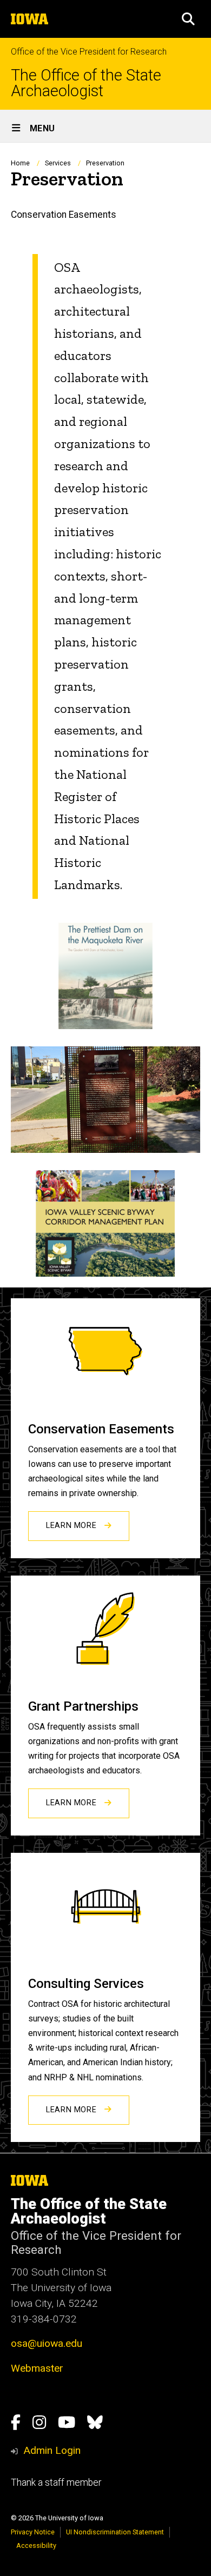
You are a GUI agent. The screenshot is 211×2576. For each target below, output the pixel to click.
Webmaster (37, 2368)
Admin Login (52, 2450)
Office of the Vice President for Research (89, 52)
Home (20, 163)
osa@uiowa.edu (47, 2343)
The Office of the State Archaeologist (86, 83)
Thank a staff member (56, 2482)
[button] (188, 19)
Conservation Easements (64, 215)
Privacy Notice (33, 2532)
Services (58, 163)
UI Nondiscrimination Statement (115, 2532)
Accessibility (36, 2545)
